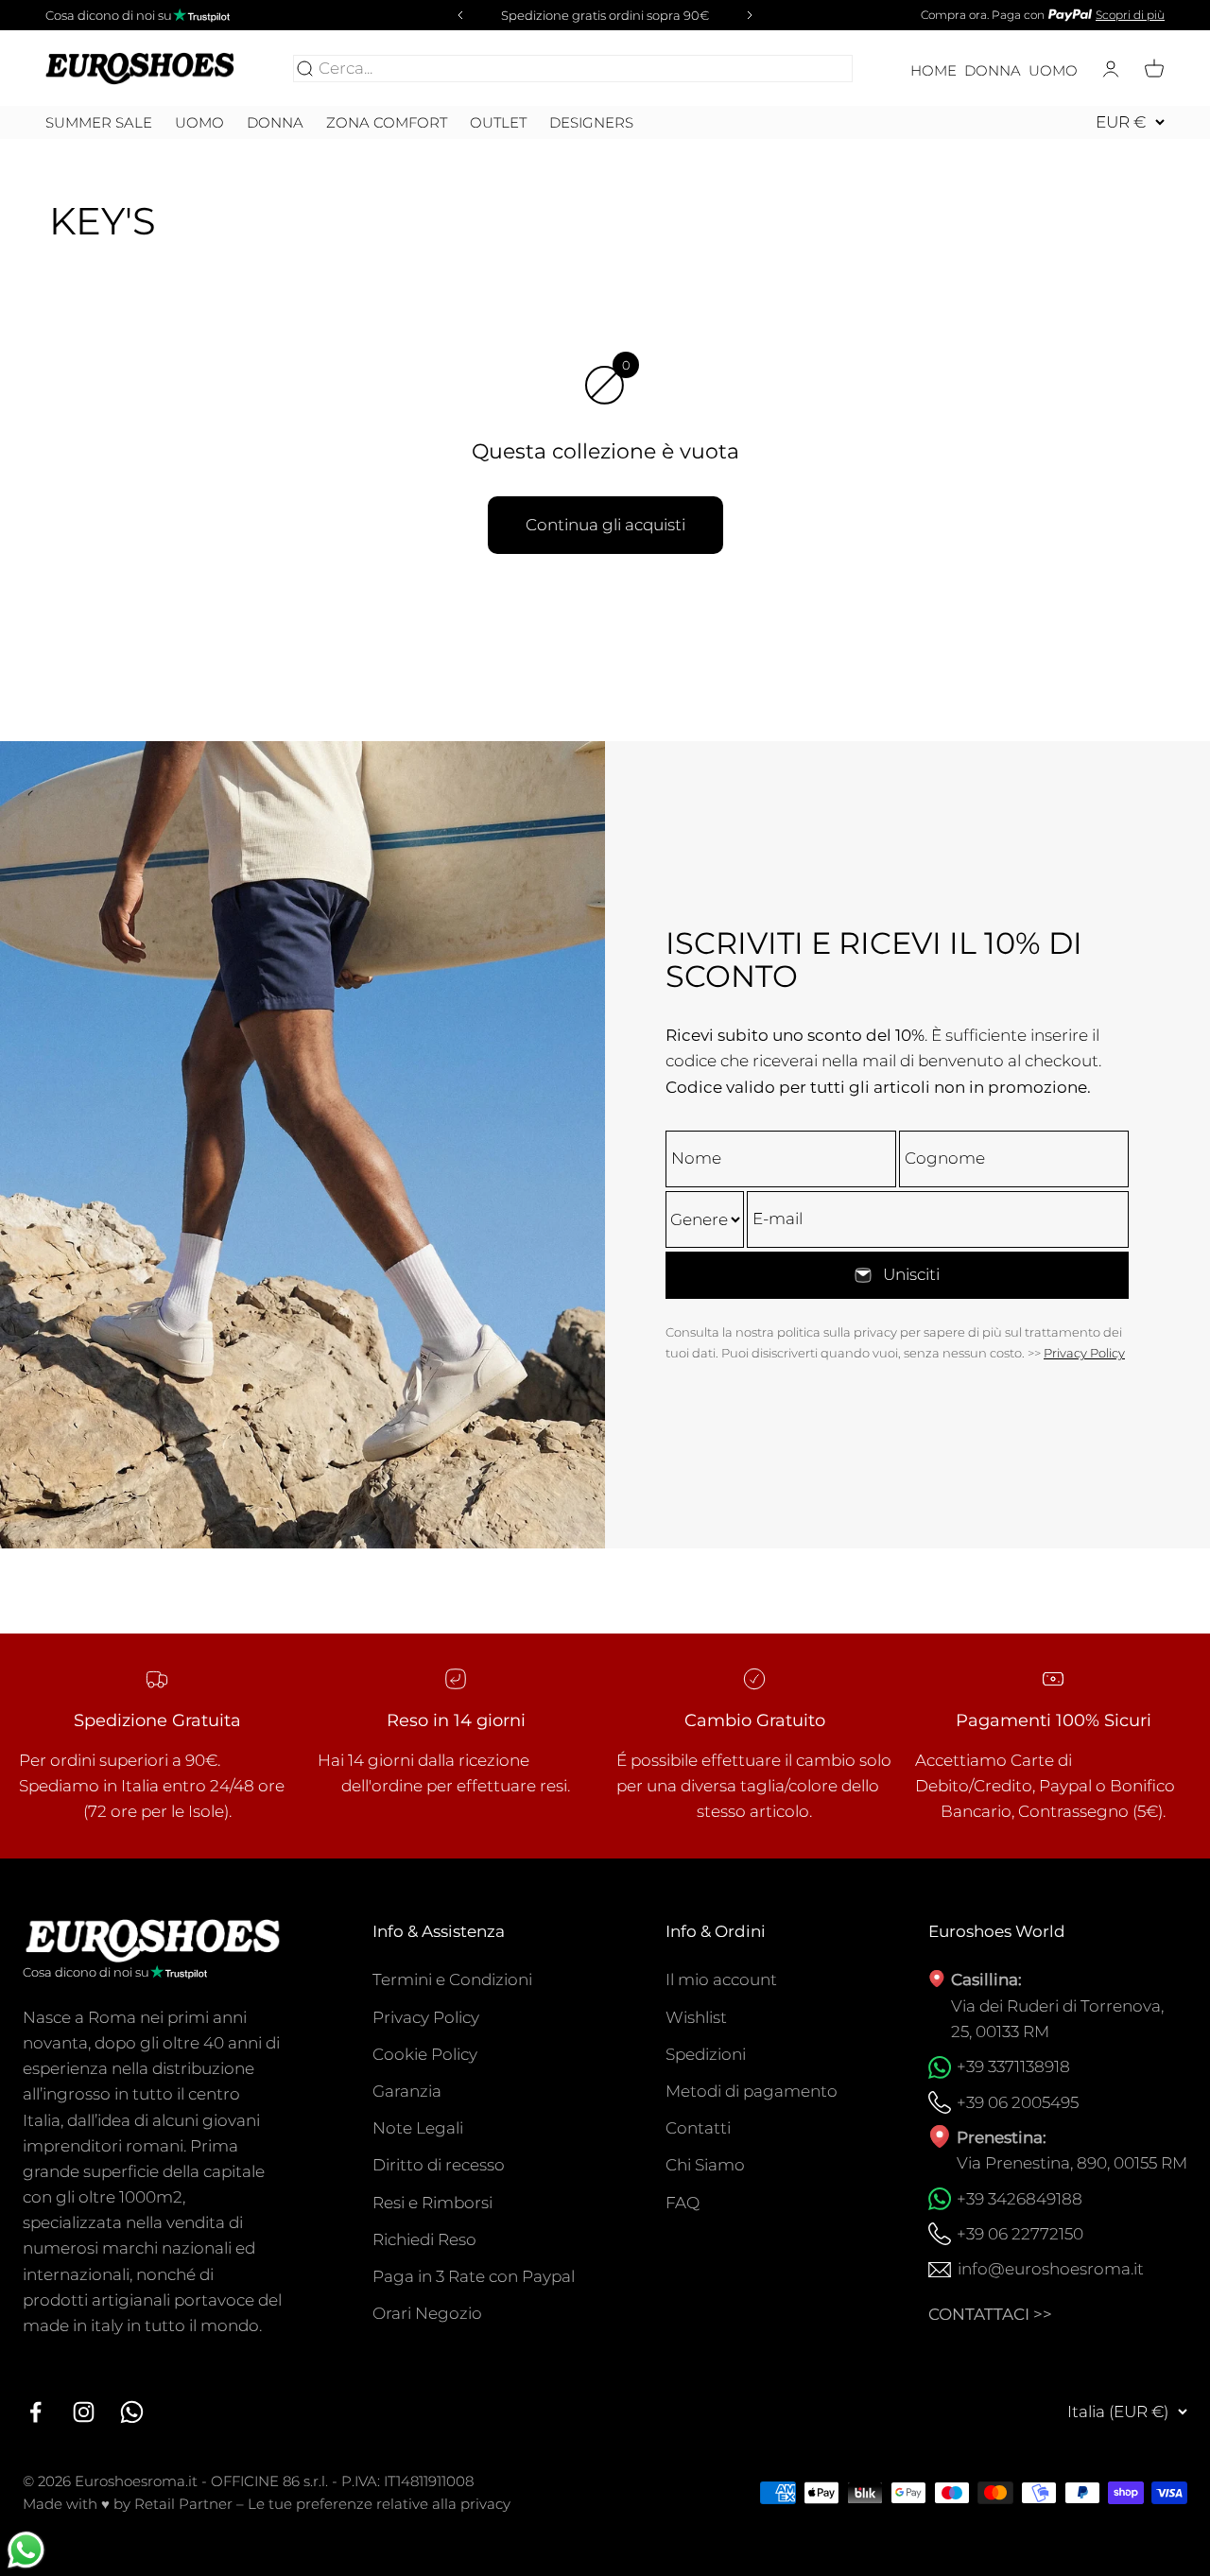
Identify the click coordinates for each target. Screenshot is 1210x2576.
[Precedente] (458, 15)
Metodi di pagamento (752, 2091)
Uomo (1053, 71)
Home (933, 71)
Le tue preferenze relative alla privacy (379, 2504)
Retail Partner (183, 2504)
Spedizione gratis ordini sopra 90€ (605, 15)
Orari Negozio (427, 2313)
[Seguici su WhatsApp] (132, 2412)
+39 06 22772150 (1020, 2234)
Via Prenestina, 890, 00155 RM (1072, 2163)
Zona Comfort (387, 123)
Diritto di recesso (439, 2165)
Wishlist (696, 2017)
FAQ (683, 2203)
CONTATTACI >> (990, 2314)
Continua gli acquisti (605, 525)
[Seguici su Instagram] (84, 2412)
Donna (993, 71)
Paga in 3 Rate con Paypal (474, 2276)
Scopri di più (1130, 15)
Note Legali (418, 2128)
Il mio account (721, 1980)
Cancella (815, 68)
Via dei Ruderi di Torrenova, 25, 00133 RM (1057, 2019)
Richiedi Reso (424, 2239)
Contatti (698, 2128)
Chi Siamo (705, 2165)
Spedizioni (706, 2054)
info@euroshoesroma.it (1051, 2269)
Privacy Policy (1084, 1353)
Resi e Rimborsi (432, 2203)
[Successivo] (752, 15)
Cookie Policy (425, 2054)
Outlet (498, 123)
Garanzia (407, 2091)
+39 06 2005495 (1018, 2102)
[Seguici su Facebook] (35, 2412)
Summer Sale (99, 123)
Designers (591, 122)
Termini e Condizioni (452, 1980)
